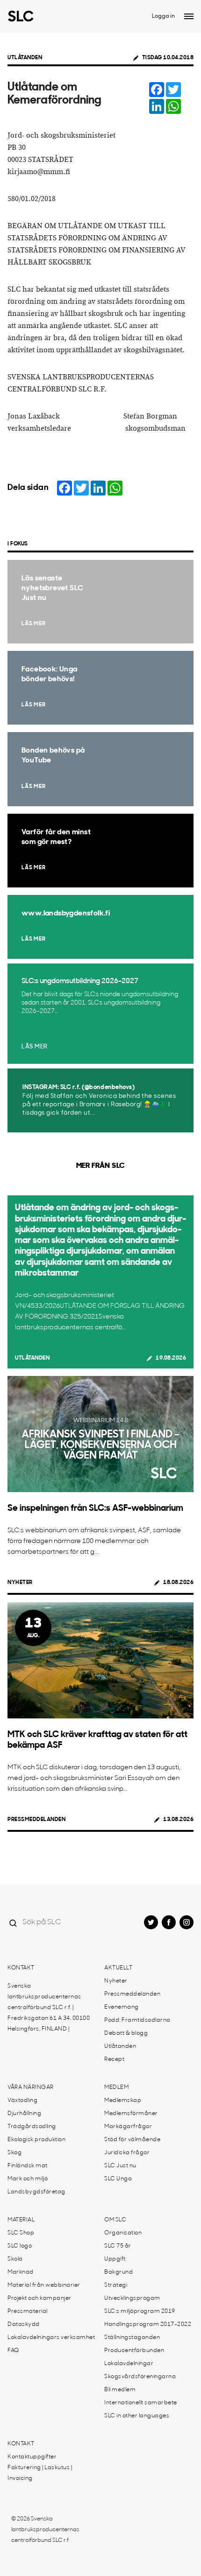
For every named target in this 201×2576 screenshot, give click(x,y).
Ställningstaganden (132, 2338)
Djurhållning (24, 2114)
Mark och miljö (28, 2179)
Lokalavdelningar (129, 2364)
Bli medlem (120, 2390)
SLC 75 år (118, 2246)
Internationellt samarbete (141, 2403)
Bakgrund (118, 2272)
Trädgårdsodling (32, 2127)
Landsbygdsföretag (36, 2192)
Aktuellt (118, 1968)
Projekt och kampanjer (39, 2298)
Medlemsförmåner (131, 2114)
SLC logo (20, 2246)
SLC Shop (21, 2233)
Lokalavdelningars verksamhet (51, 2338)
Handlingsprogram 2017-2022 (148, 2325)
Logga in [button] (163, 16)
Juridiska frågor (127, 2153)
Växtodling (22, 2101)
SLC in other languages (137, 2416)
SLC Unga (118, 2179)
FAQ (13, 2351)
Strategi (116, 2285)
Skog (14, 2153)
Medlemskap (123, 2101)
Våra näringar (31, 2087)
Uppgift (115, 2259)
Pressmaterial (28, 2311)
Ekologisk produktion (36, 2140)
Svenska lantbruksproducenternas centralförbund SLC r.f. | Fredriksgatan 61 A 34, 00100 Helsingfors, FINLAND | (49, 2008)
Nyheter (20, 1583)
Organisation (123, 2233)
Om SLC (115, 2220)
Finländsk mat (28, 2166)
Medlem (116, 2087)
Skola (15, 2259)
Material (21, 2220)
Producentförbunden (134, 2351)
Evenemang (122, 2007)
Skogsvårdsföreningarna (140, 2377)
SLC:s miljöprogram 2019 (140, 2311)
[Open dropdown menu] (189, 16)
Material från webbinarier (44, 2285)
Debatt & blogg (126, 2033)
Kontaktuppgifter (32, 2457)
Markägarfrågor (128, 2127)
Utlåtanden (25, 58)
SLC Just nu (120, 2166)
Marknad (21, 2272)
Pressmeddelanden (36, 1820)
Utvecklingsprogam (132, 2298)
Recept (114, 2059)
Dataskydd (24, 2325)
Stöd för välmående (132, 2140)
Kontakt (21, 1968)
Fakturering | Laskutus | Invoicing (40, 2473)
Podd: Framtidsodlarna (137, 2020)
